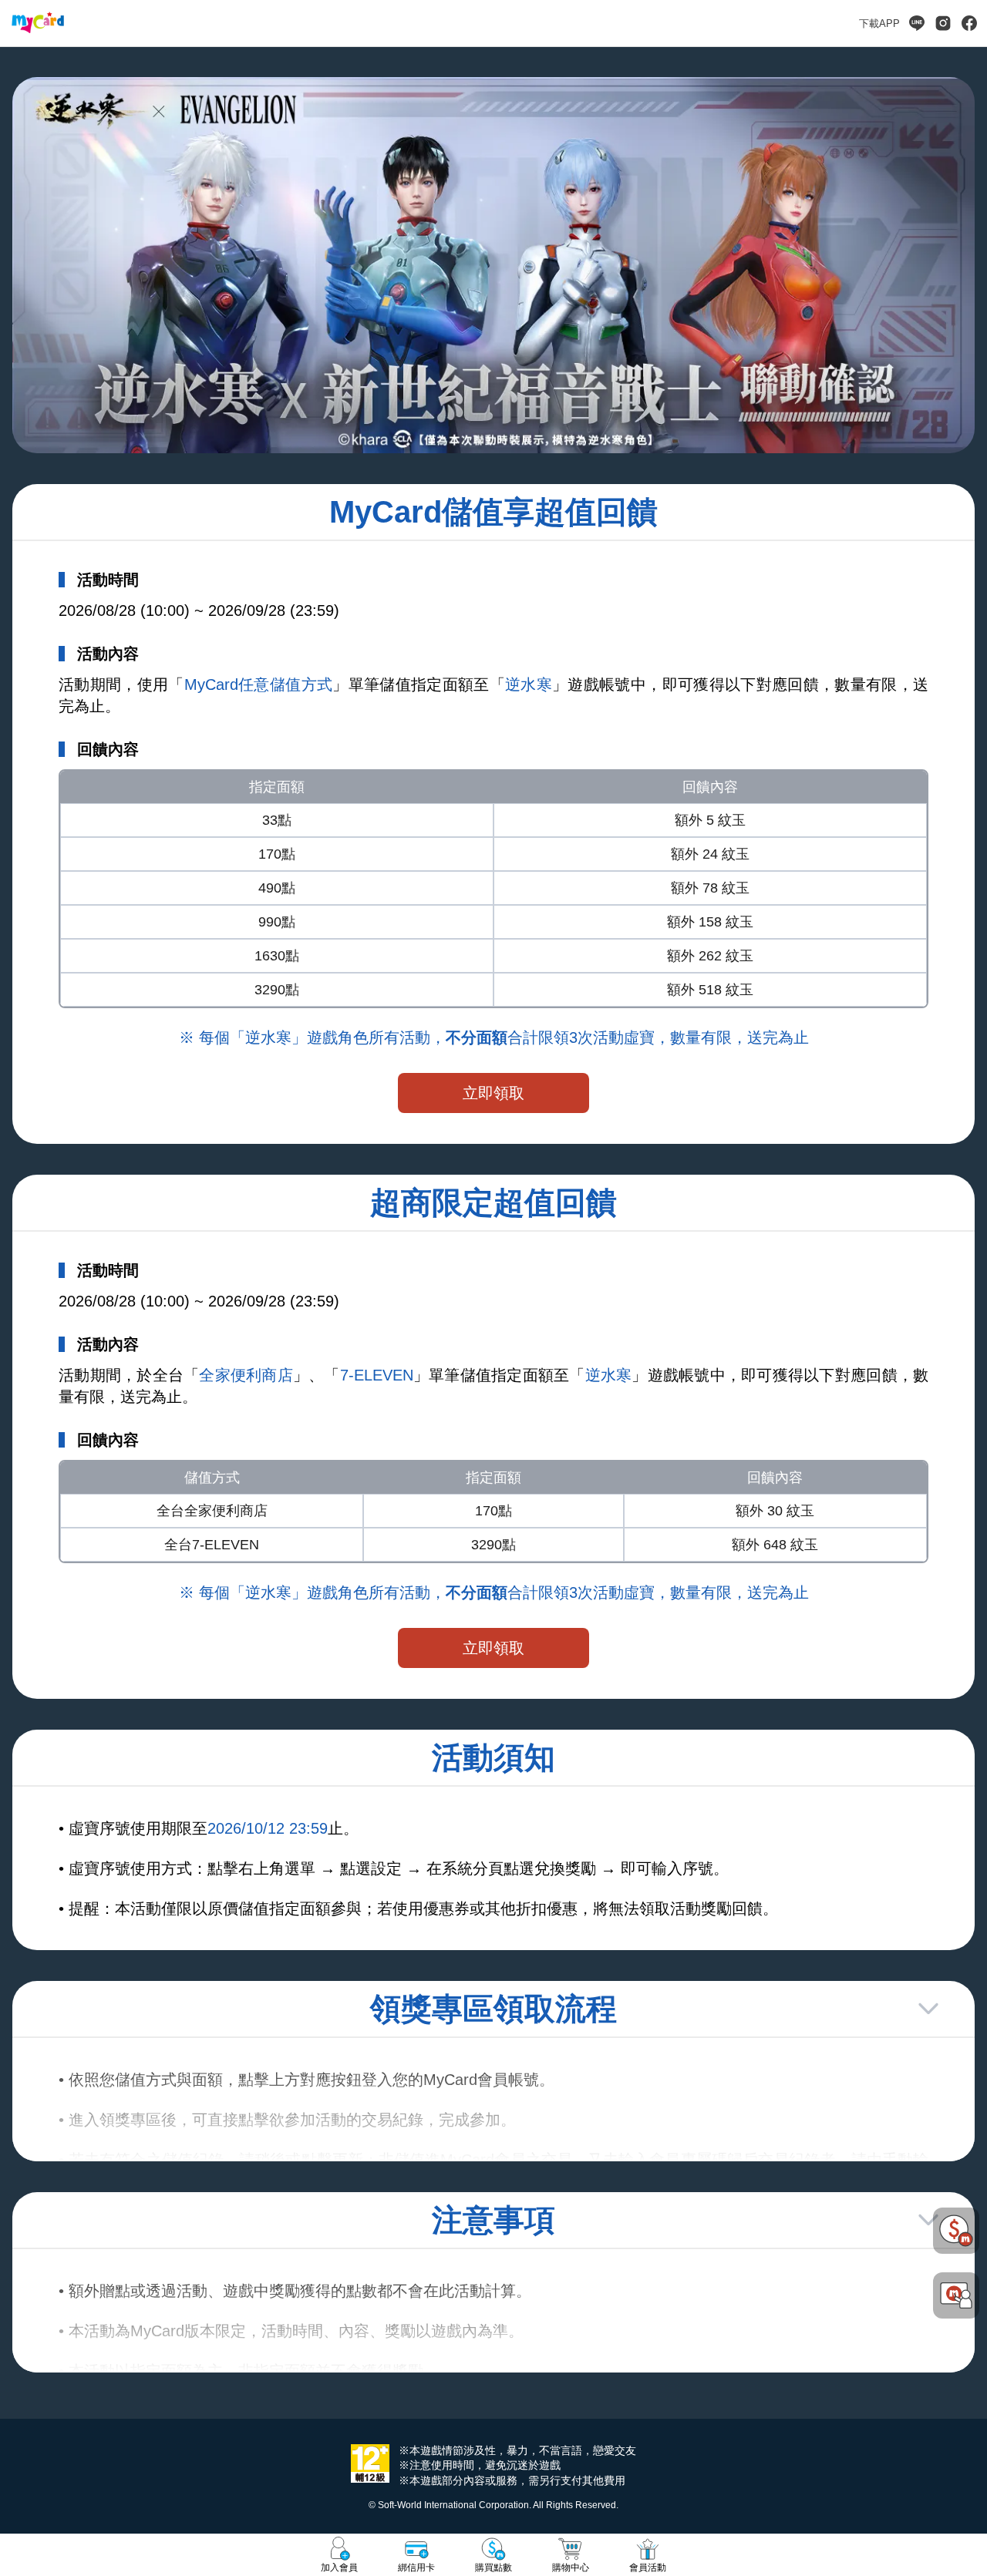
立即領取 (493, 1093)
